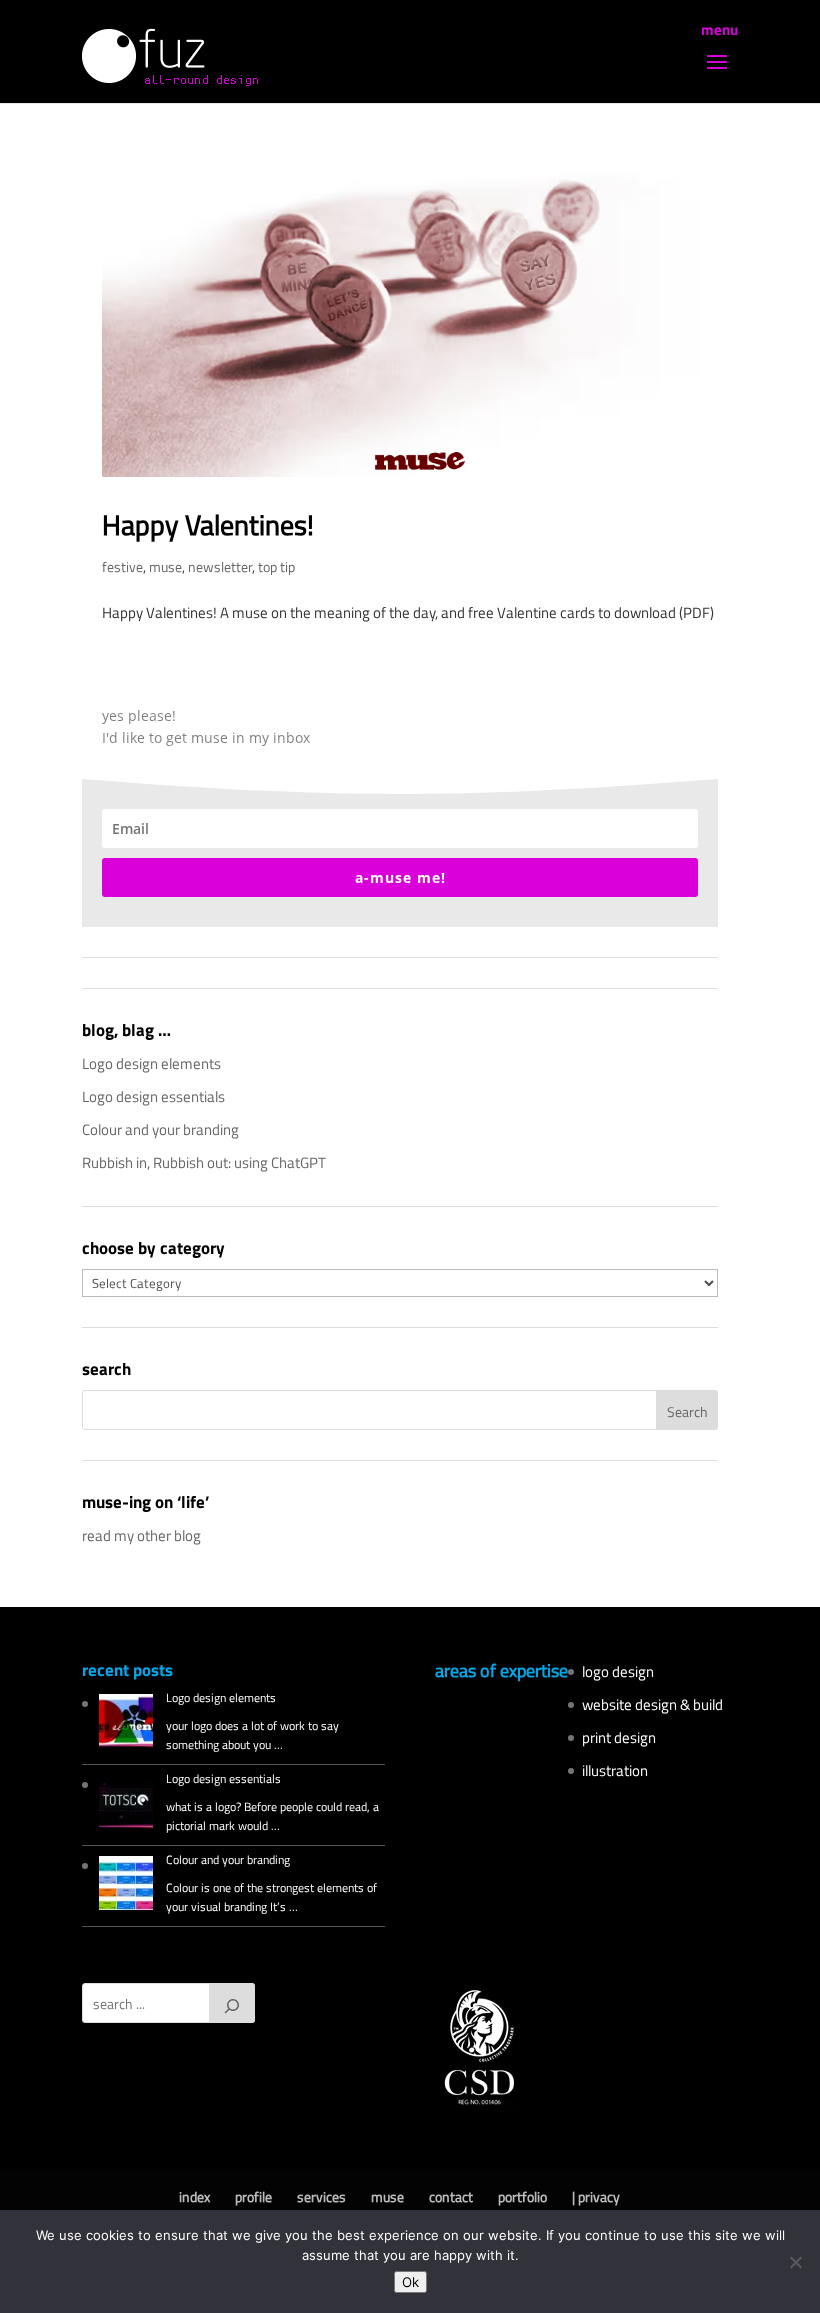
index (194, 2196)
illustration (615, 1770)
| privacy (596, 2196)
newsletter (220, 566)
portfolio (522, 2196)
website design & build (652, 1704)
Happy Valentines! (208, 524)
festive (122, 566)
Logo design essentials (153, 1096)
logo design (618, 1671)
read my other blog (141, 1535)
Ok (410, 2282)
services (321, 2196)
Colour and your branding (160, 1129)
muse (165, 566)
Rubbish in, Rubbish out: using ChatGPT (204, 1162)
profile (253, 2196)
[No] (795, 2262)
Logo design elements (151, 1063)
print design (619, 1737)
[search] (232, 2003)
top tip (276, 566)
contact (451, 2196)
